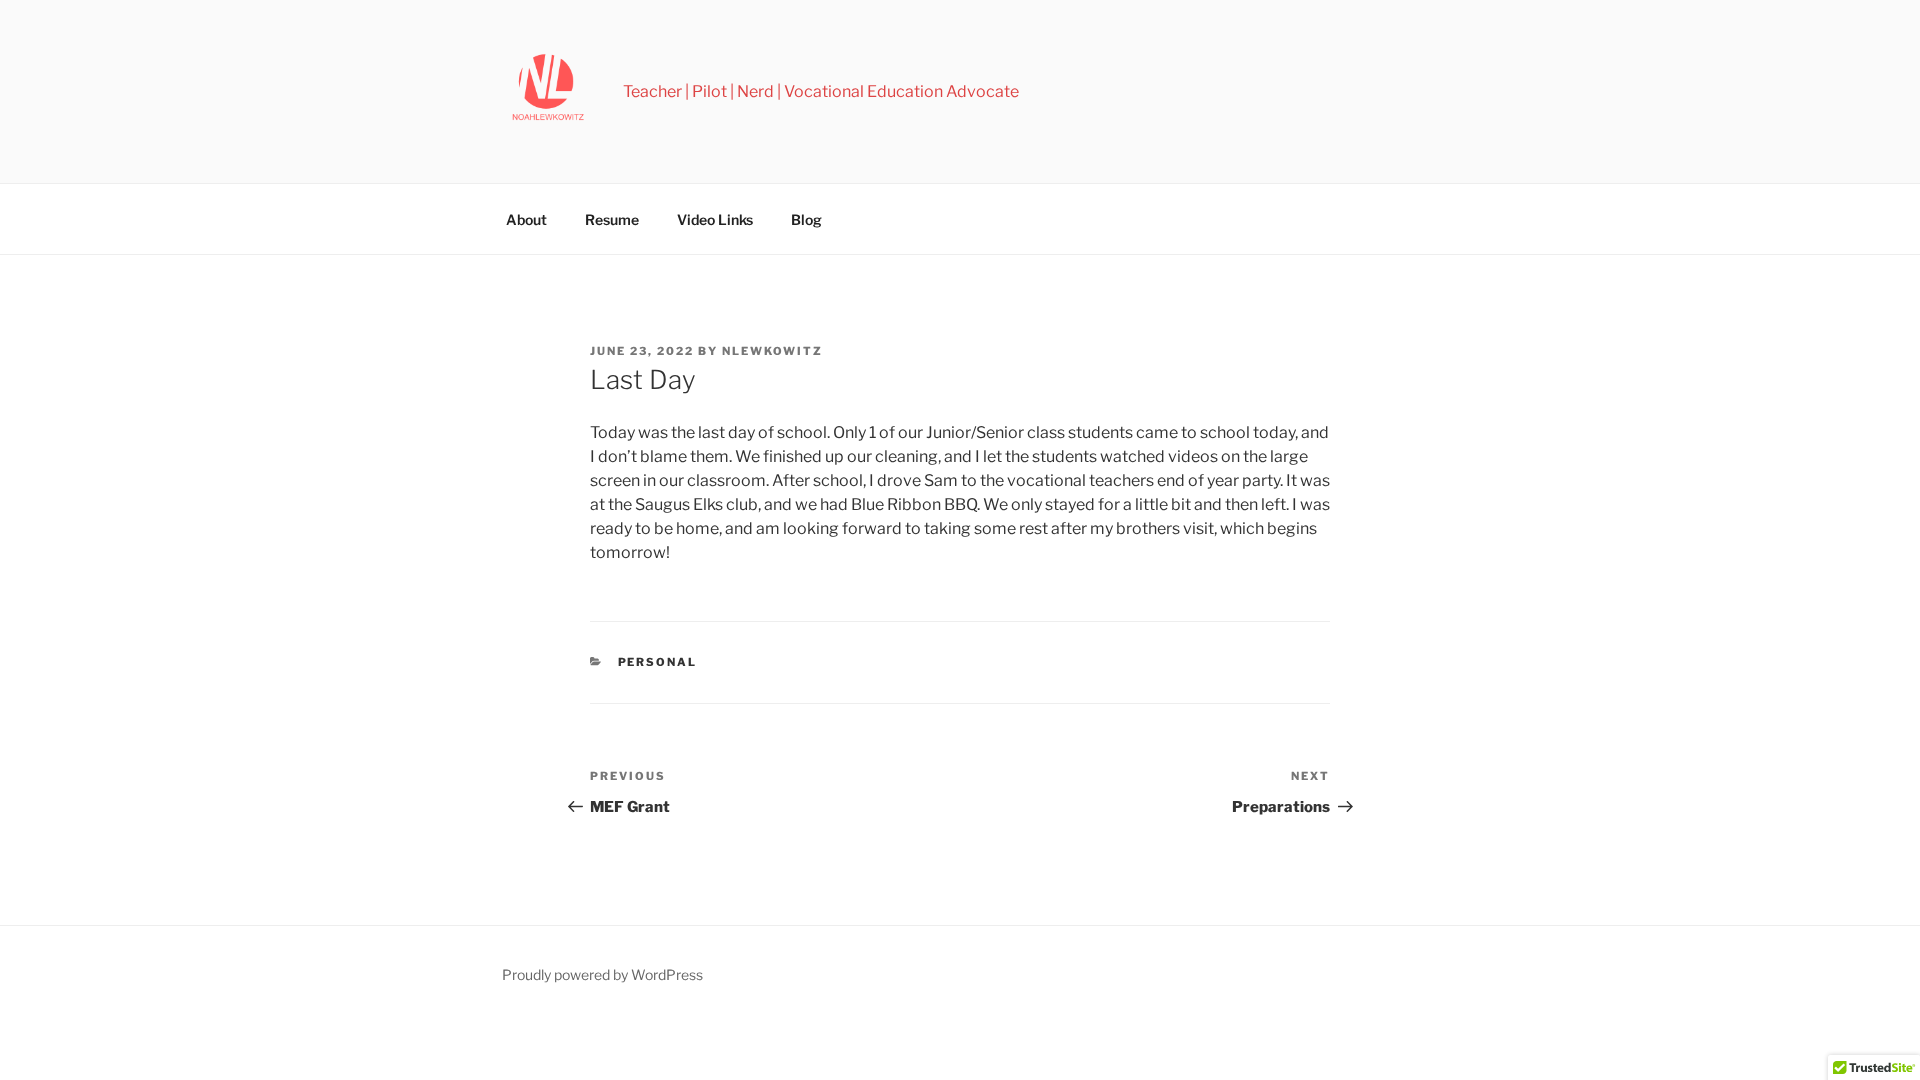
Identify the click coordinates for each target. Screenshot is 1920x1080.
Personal (658, 662)
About (526, 219)
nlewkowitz (772, 351)
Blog (806, 219)
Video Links (715, 219)
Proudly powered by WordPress (602, 974)
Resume (612, 219)
